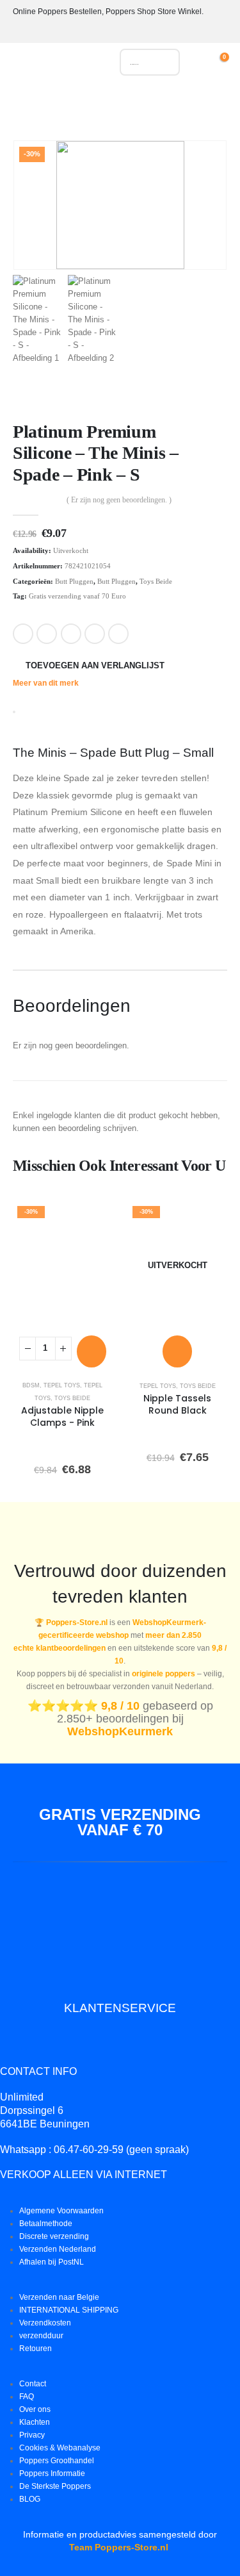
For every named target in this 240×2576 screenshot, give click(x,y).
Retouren (36, 2348)
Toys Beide (156, 581)
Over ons (35, 2409)
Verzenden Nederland (58, 2249)
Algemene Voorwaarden (61, 2210)
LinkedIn (71, 634)
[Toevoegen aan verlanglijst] (94, 1219)
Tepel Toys (62, 1385)
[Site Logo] (69, 65)
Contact (33, 2383)
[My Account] (203, 62)
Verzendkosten (45, 2323)
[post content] (63, 1265)
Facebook (23, 634)
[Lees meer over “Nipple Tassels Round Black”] (177, 1351)
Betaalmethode (46, 2223)
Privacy (32, 2435)
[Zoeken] (164, 62)
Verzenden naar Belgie (59, 2297)
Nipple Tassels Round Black (177, 1404)
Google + (95, 634)
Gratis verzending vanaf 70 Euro (77, 596)
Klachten (35, 2422)
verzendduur (41, 2335)
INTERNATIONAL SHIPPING (69, 2310)
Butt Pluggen (74, 581)
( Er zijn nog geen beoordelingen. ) (119, 500)
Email (118, 634)
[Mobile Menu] (22, 65)
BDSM (31, 1385)
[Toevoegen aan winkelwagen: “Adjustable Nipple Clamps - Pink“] (92, 1351)
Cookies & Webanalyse (60, 2448)
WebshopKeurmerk (120, 1731)
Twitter (47, 634)
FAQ (27, 2396)
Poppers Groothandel (57, 2460)
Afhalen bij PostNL (52, 2262)
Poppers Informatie (52, 2473)
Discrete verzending (54, 2236)
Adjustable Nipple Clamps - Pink (62, 1416)
